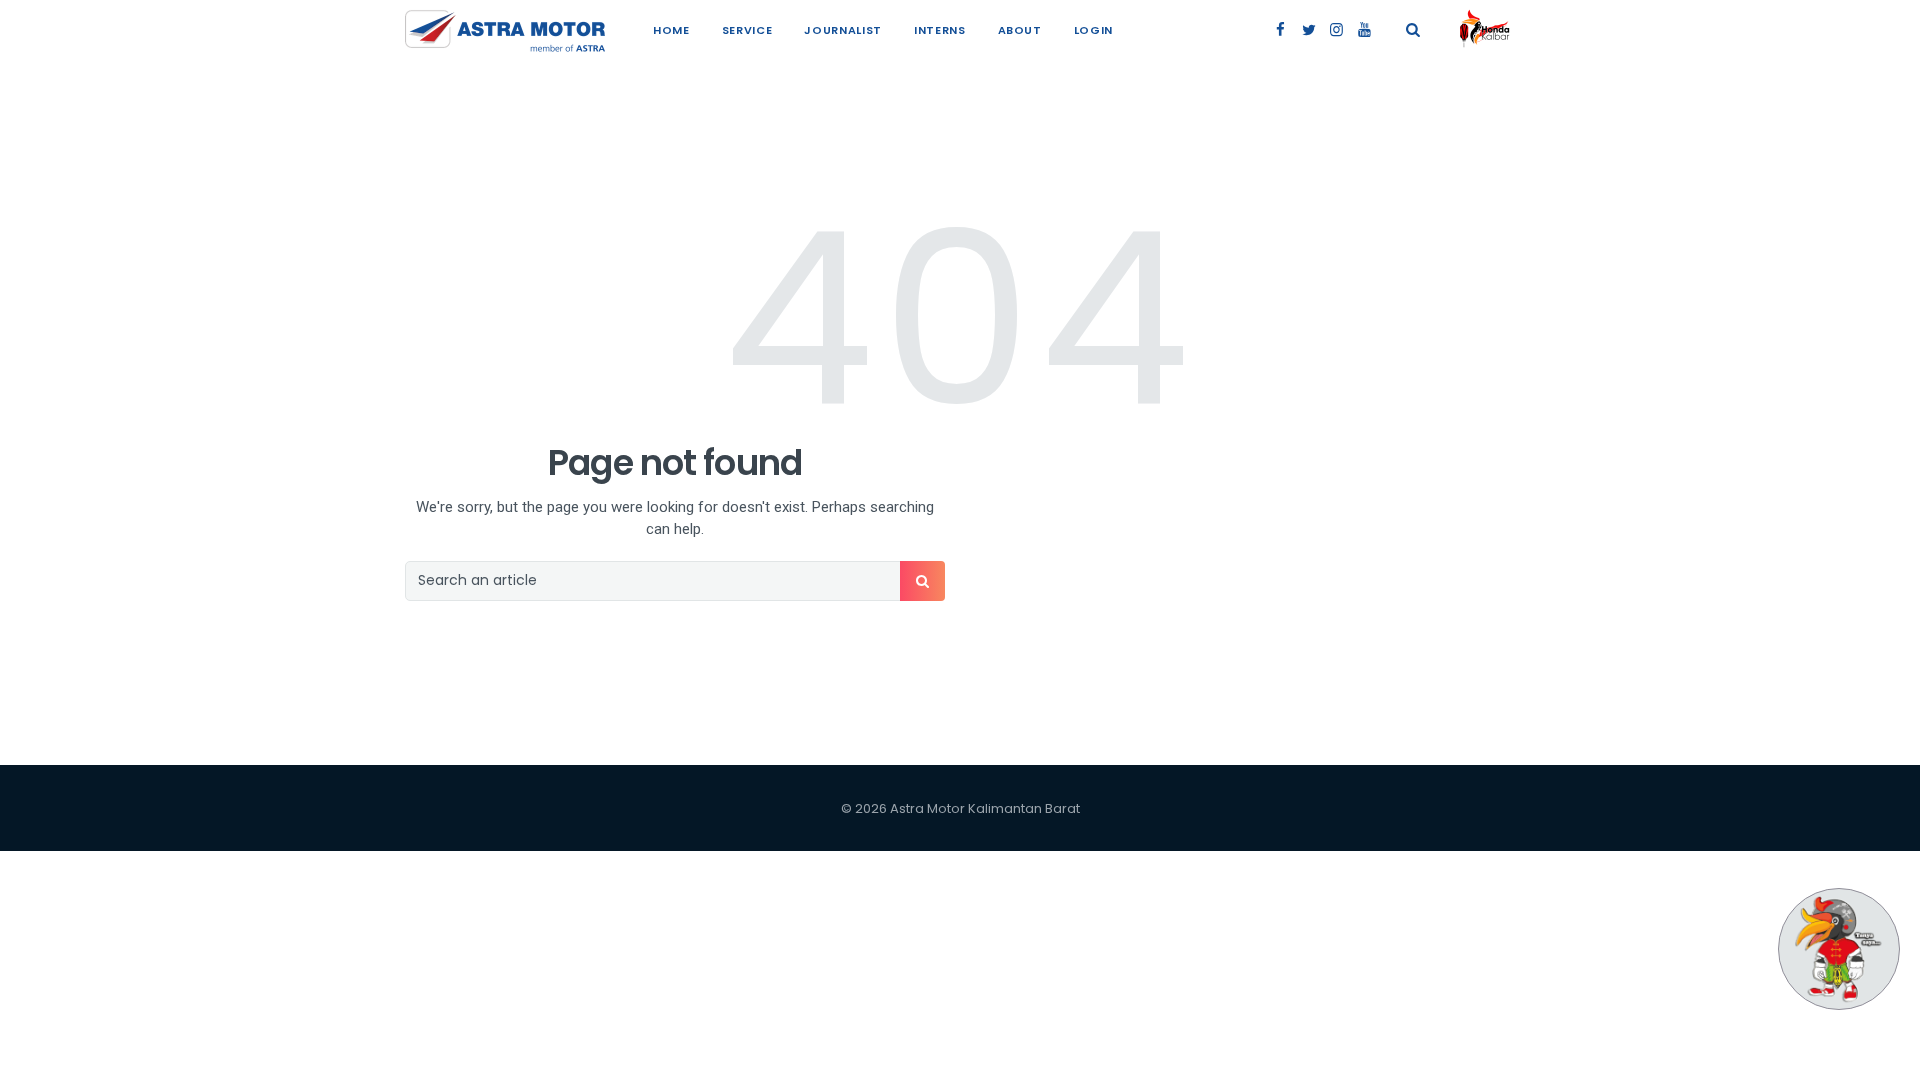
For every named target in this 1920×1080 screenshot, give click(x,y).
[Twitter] (1308, 30)
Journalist (843, 30)
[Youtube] (1364, 30)
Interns (940, 30)
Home (671, 30)
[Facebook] (1280, 30)
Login (1093, 30)
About (1020, 30)
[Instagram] (1336, 30)
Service (747, 30)
